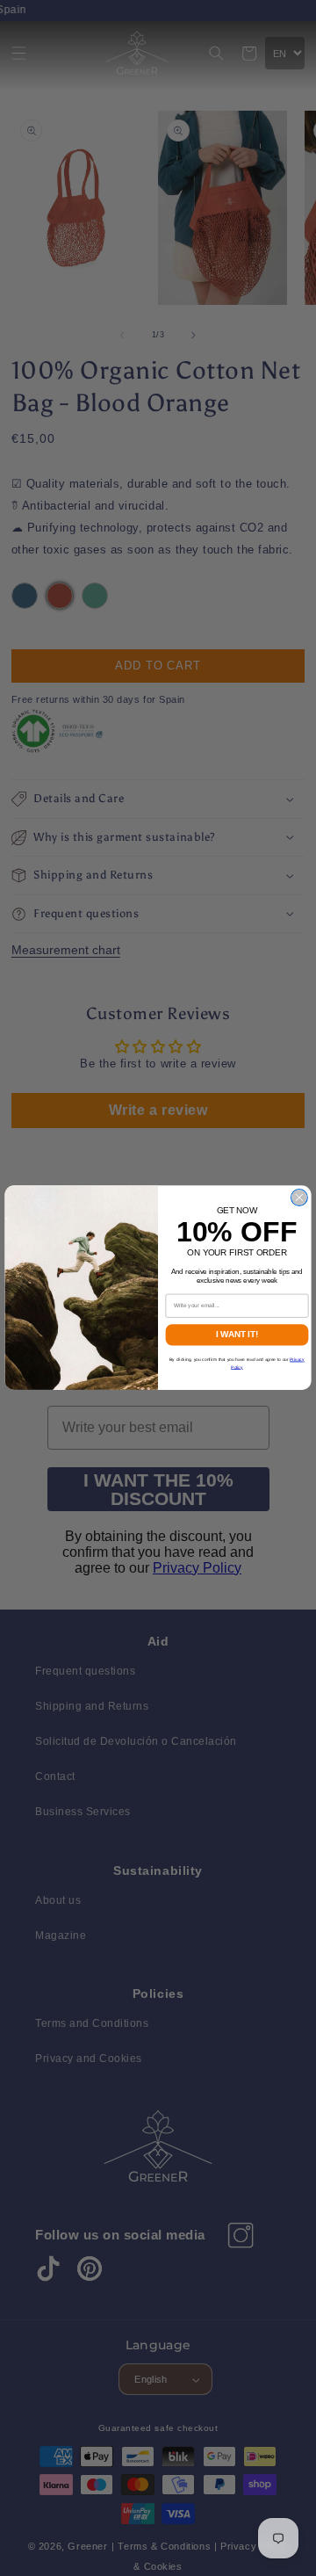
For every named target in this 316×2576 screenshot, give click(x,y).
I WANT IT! (237, 1335)
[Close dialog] (300, 1198)
